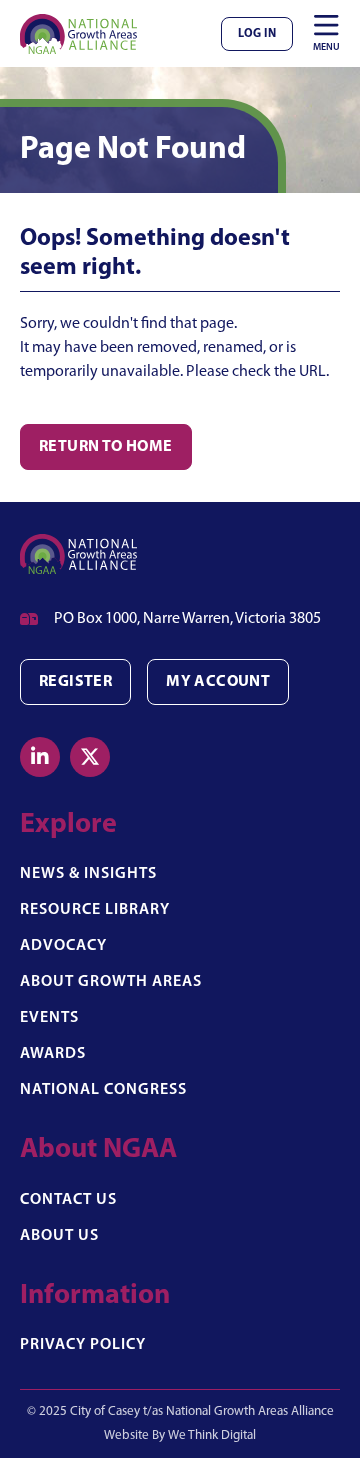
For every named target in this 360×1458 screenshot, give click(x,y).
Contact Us (68, 1200)
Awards (53, 1054)
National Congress (103, 1090)
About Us (59, 1236)
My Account (218, 682)
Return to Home (106, 447)
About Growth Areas (111, 982)
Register (75, 682)
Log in (257, 34)
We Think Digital (212, 1435)
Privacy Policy (83, 1345)
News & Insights (88, 874)
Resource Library (95, 910)
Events (49, 1018)
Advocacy (63, 946)
